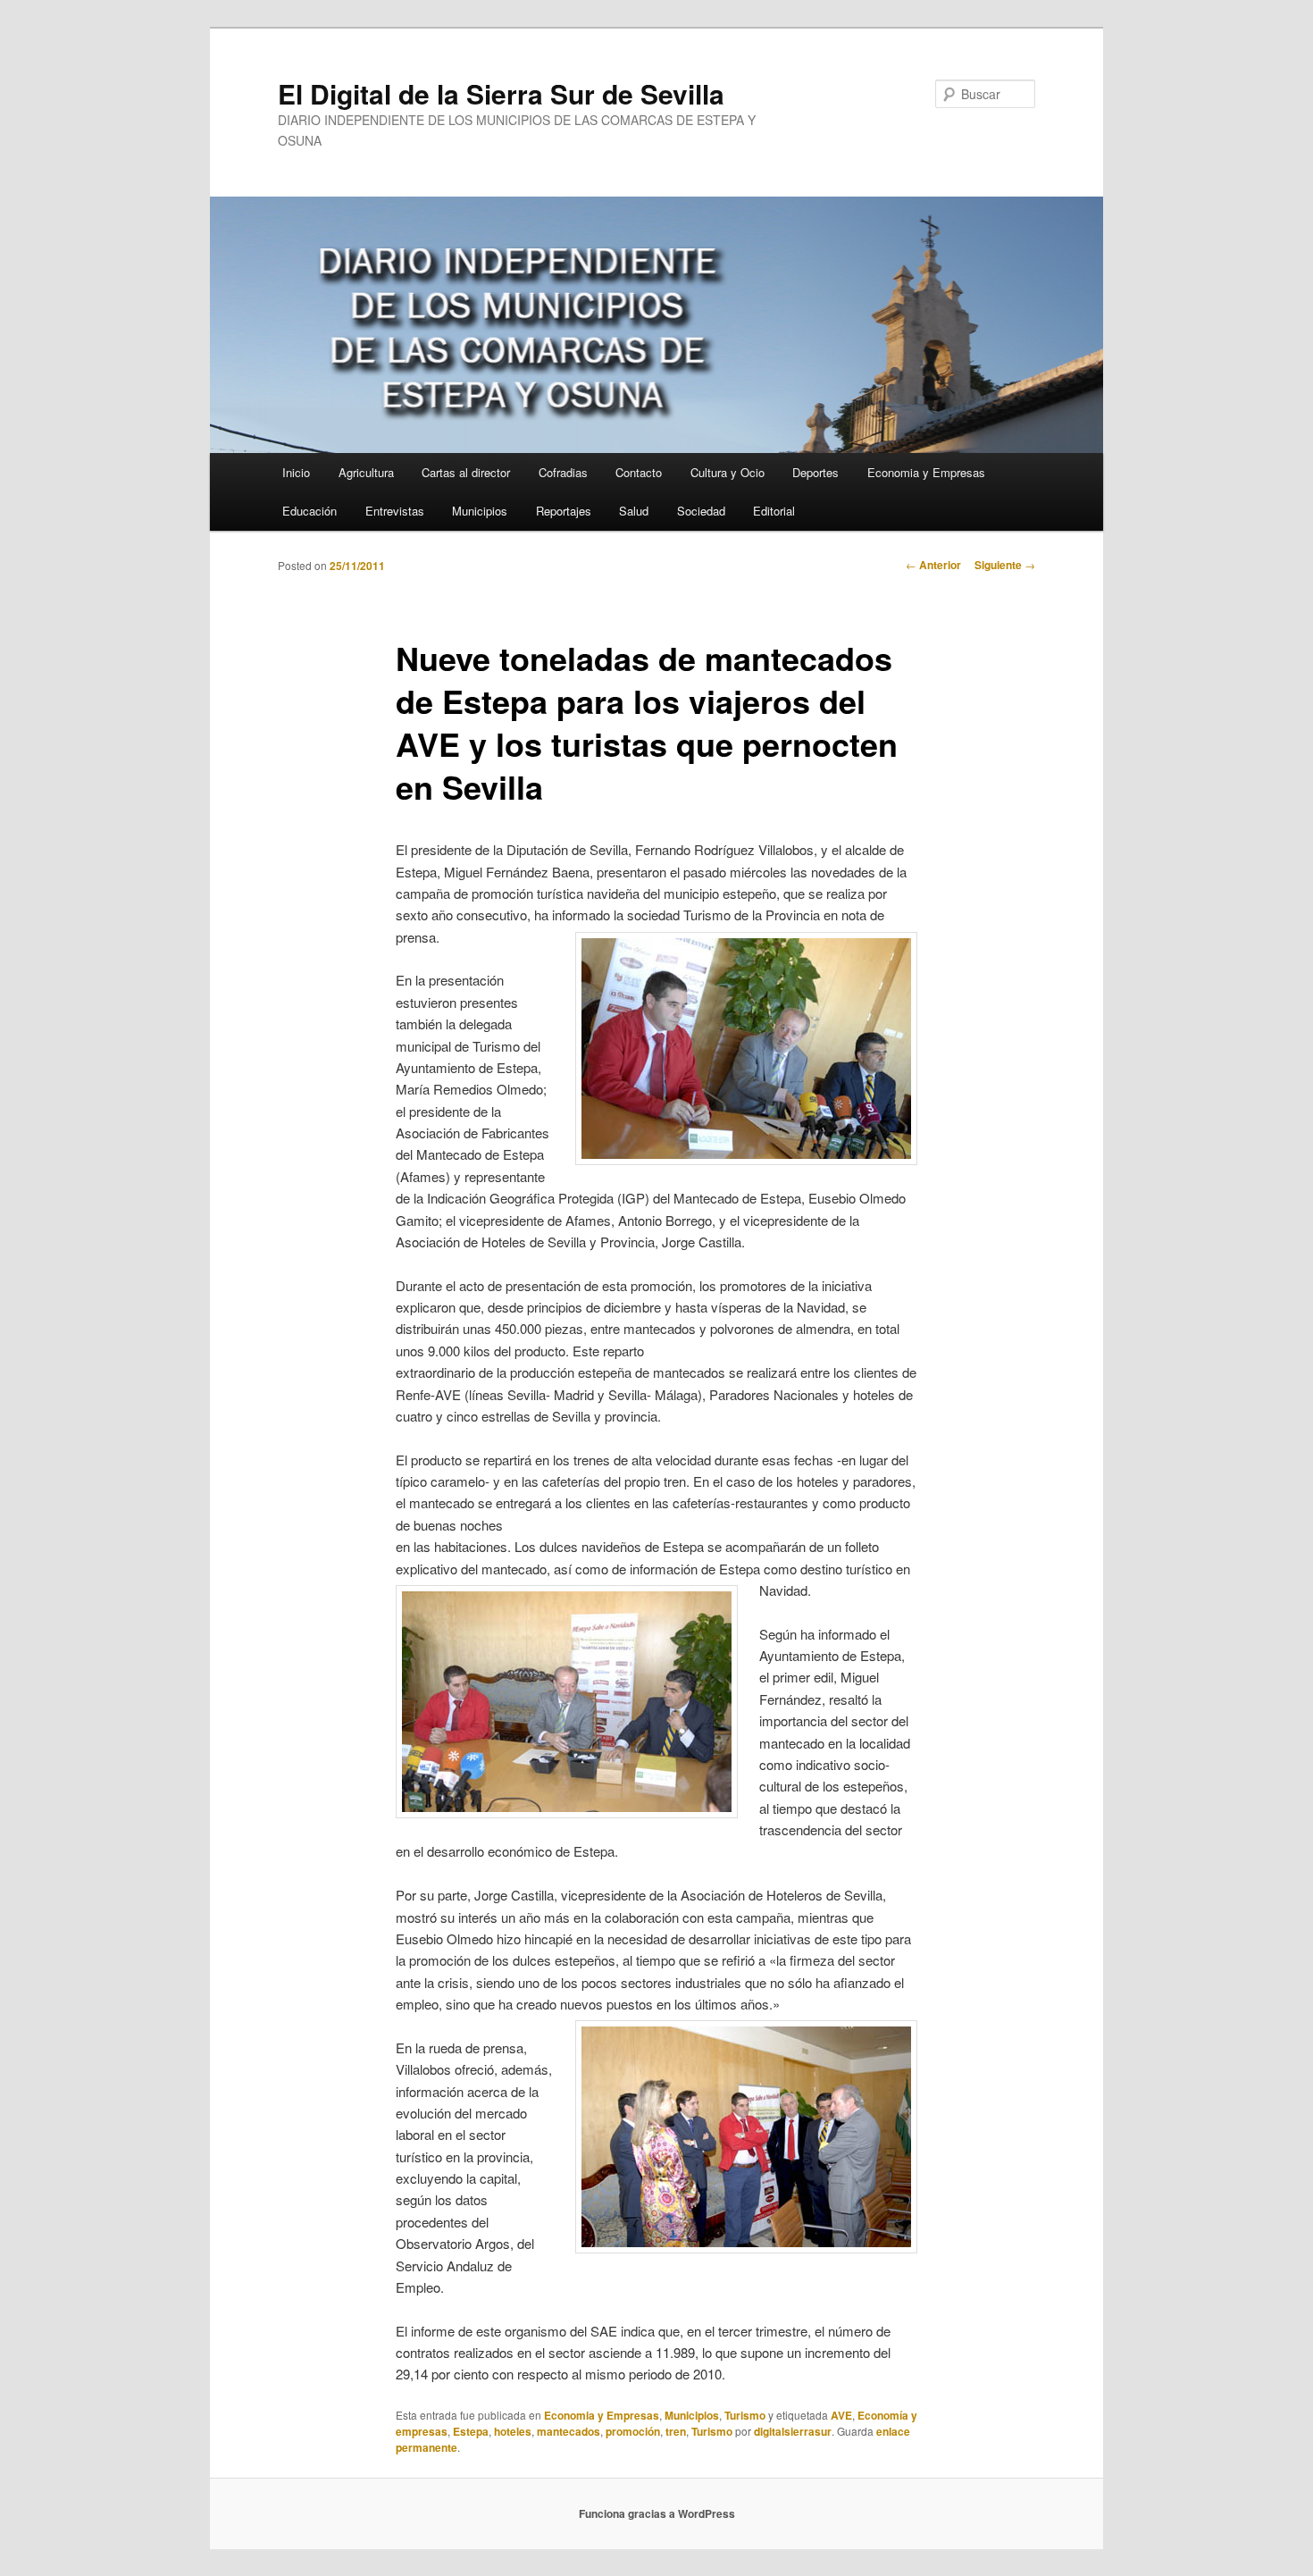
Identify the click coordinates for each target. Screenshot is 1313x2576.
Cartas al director (466, 472)
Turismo (745, 2415)
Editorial (774, 511)
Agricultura (366, 472)
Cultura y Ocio (728, 472)
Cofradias (563, 472)
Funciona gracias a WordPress (657, 2513)
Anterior (933, 565)
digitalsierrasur (793, 2431)
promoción (633, 2431)
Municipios (480, 511)
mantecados (569, 2431)
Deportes (815, 472)
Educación (309, 511)
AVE (841, 2415)
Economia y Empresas (926, 472)
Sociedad (701, 511)
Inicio (296, 472)
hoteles (513, 2431)
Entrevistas (395, 511)
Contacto (639, 472)
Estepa (471, 2431)
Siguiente (1005, 565)
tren (676, 2431)
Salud (634, 511)
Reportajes (564, 511)
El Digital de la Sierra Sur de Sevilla (501, 93)
